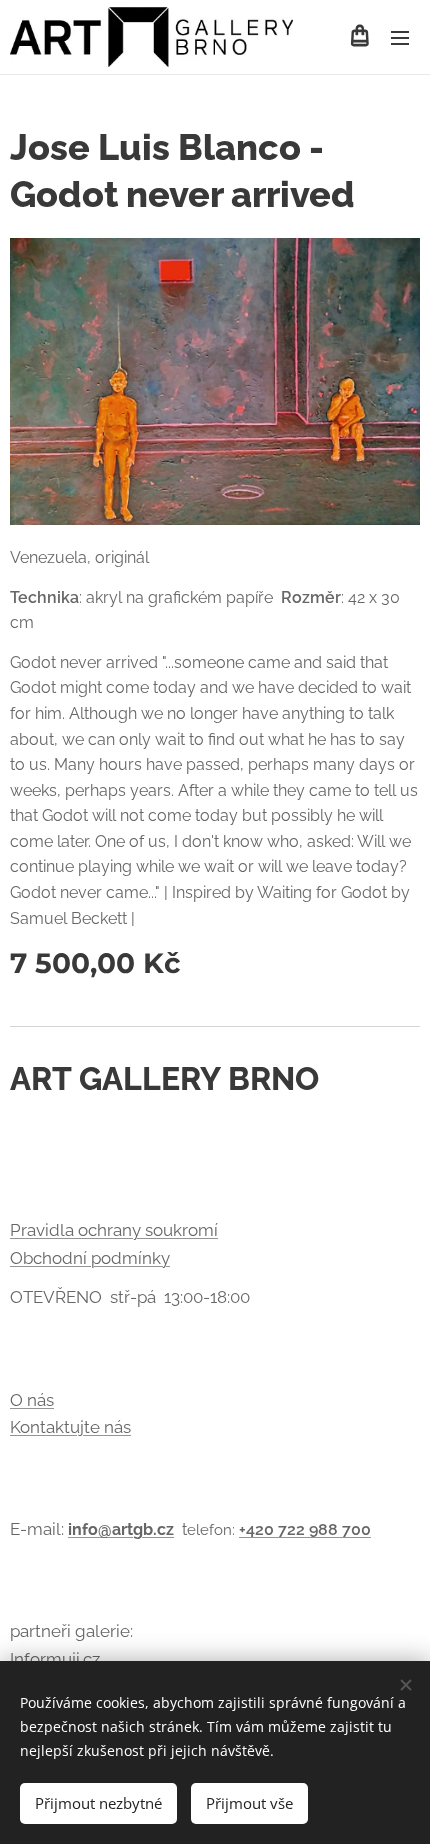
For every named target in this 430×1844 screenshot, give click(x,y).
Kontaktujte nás (70, 1427)
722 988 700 (324, 1529)
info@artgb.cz (121, 1529)
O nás (32, 1400)
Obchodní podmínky (90, 1258)
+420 (258, 1529)
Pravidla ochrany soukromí (114, 1230)
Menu (400, 37)
